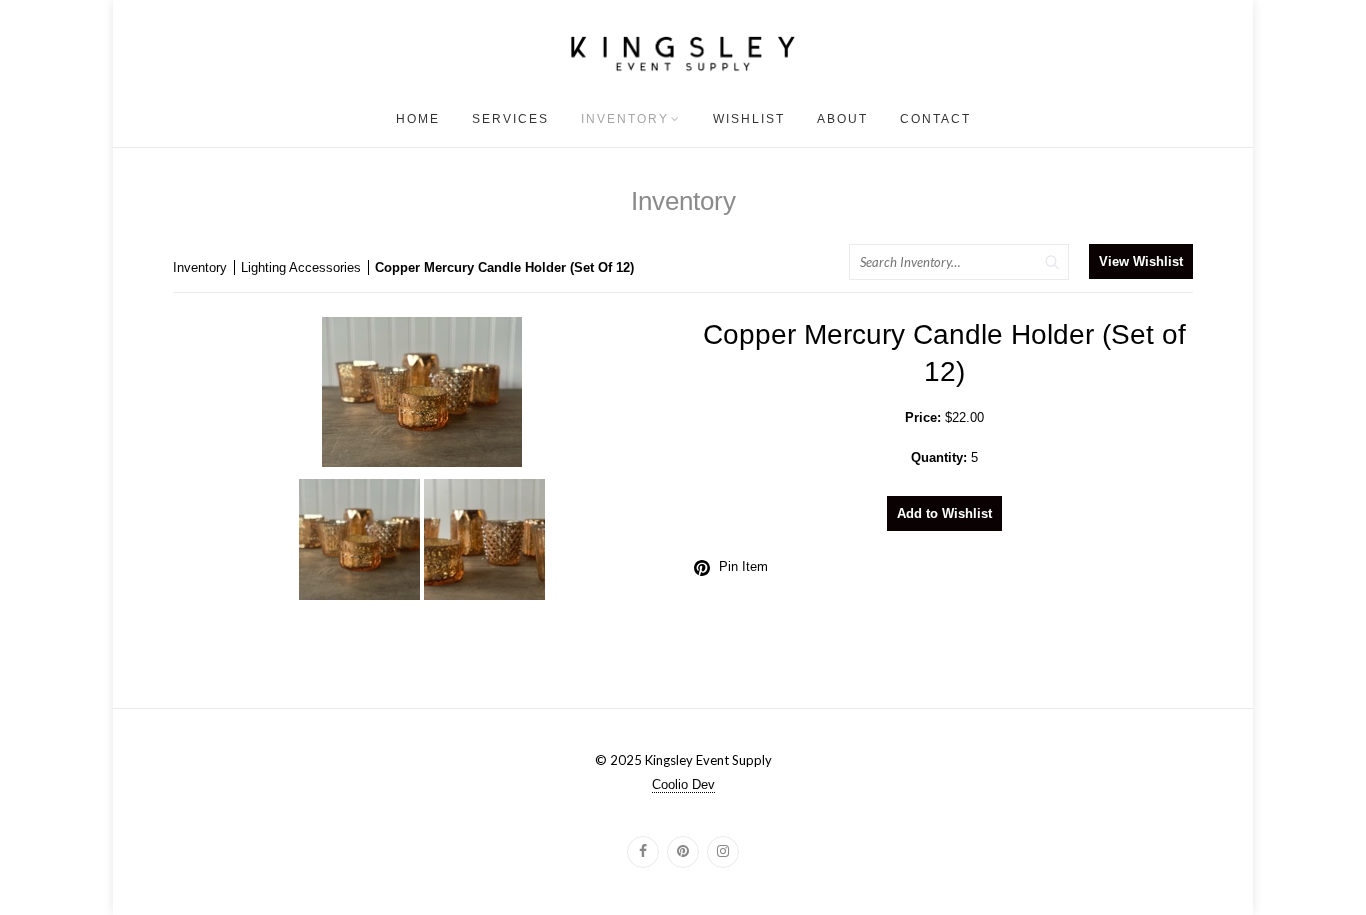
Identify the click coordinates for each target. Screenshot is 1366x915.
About (842, 119)
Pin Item (743, 566)
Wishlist (749, 119)
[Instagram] (723, 852)
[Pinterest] (683, 852)
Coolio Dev (683, 784)
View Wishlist (1141, 261)
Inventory (625, 119)
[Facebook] (643, 852)
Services (510, 119)
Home (418, 119)
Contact (935, 119)
